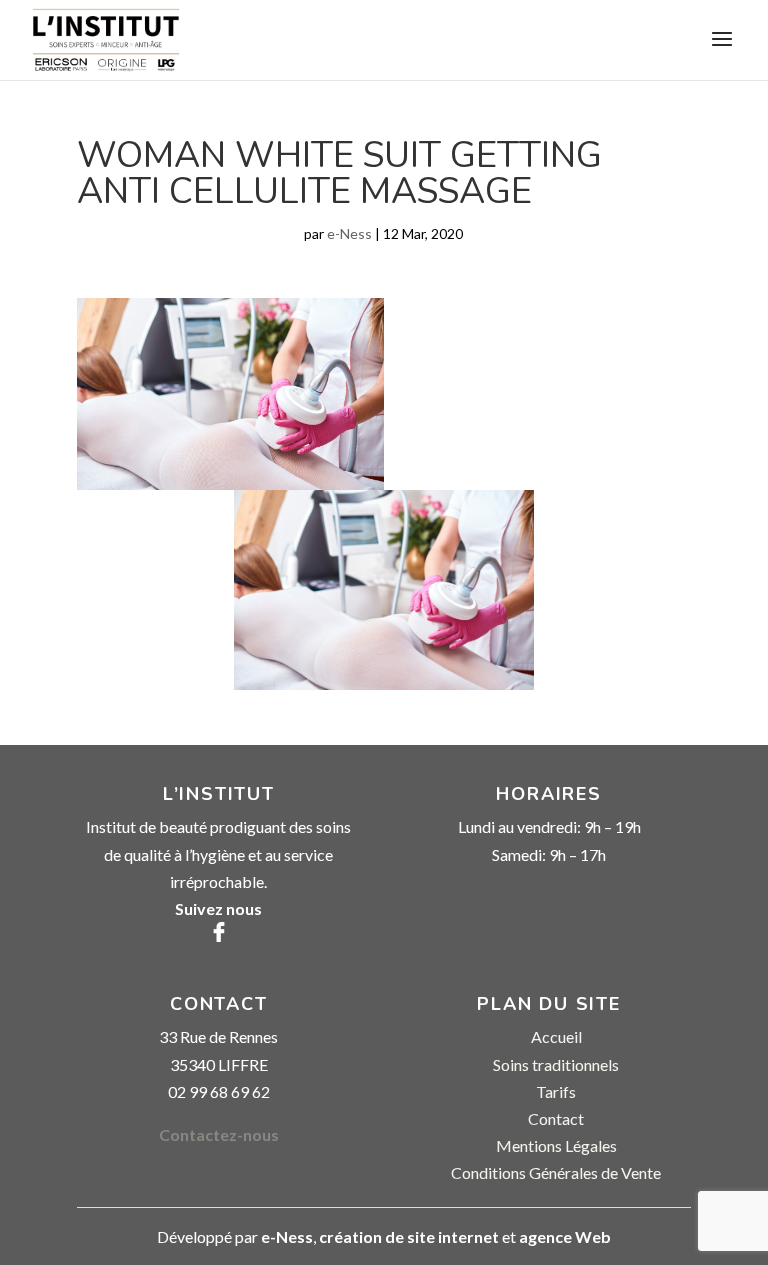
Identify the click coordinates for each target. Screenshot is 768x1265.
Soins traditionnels (556, 1064)
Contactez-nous (219, 1134)
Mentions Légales (556, 1145)
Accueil (556, 1036)
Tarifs (556, 1091)
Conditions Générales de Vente (556, 1172)
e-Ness (349, 233)
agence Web (565, 1236)
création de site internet (409, 1236)
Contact (556, 1118)
